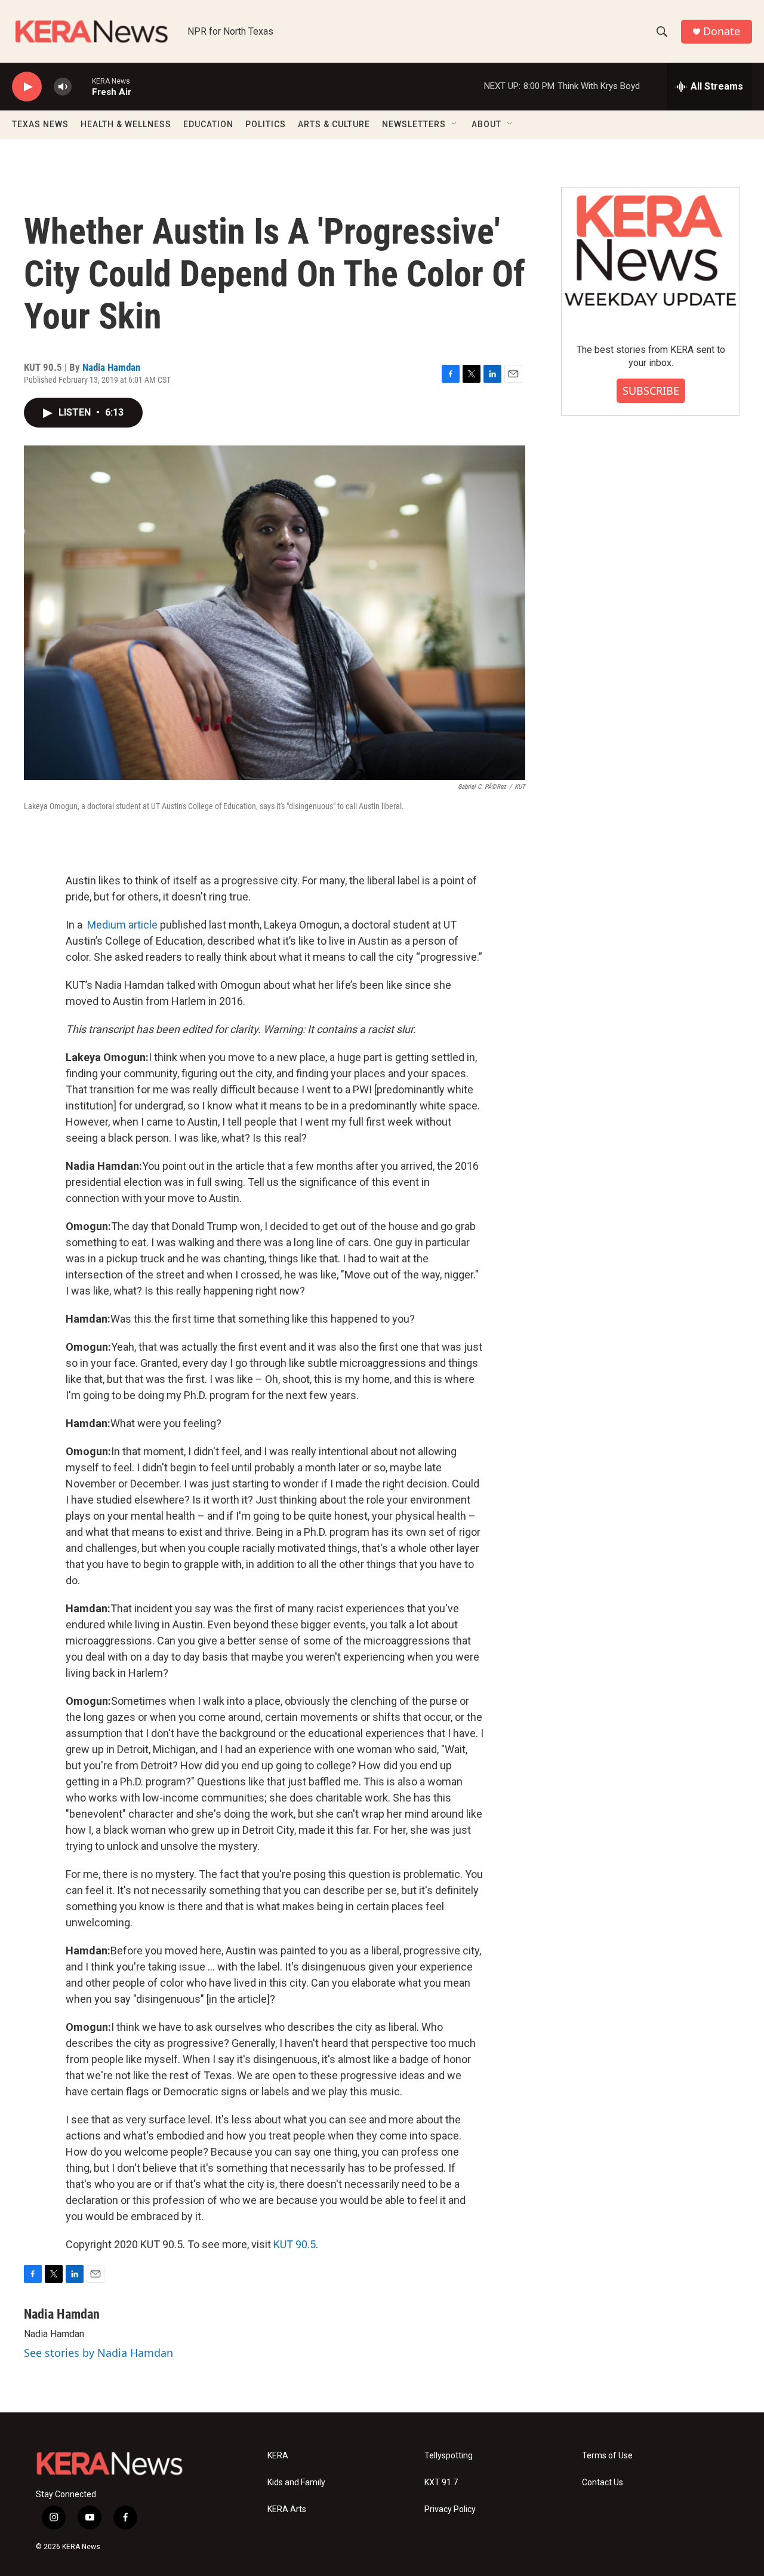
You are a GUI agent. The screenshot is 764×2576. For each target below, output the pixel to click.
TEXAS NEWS (40, 124)
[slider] (82, 86)
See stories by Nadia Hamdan (98, 2353)
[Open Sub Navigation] (455, 124)
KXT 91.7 (441, 2483)
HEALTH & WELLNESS (126, 124)
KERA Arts (287, 2509)
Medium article (122, 925)
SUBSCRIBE (651, 391)
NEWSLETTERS (414, 124)
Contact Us (603, 2483)
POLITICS (266, 124)
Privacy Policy (450, 2509)
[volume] (63, 87)
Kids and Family (296, 2483)
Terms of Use (607, 2456)
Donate (722, 31)
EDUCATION (208, 124)
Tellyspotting (449, 2456)
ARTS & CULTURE (334, 124)
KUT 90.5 (295, 2244)
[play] (27, 87)
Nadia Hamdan (111, 367)
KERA (278, 2456)
